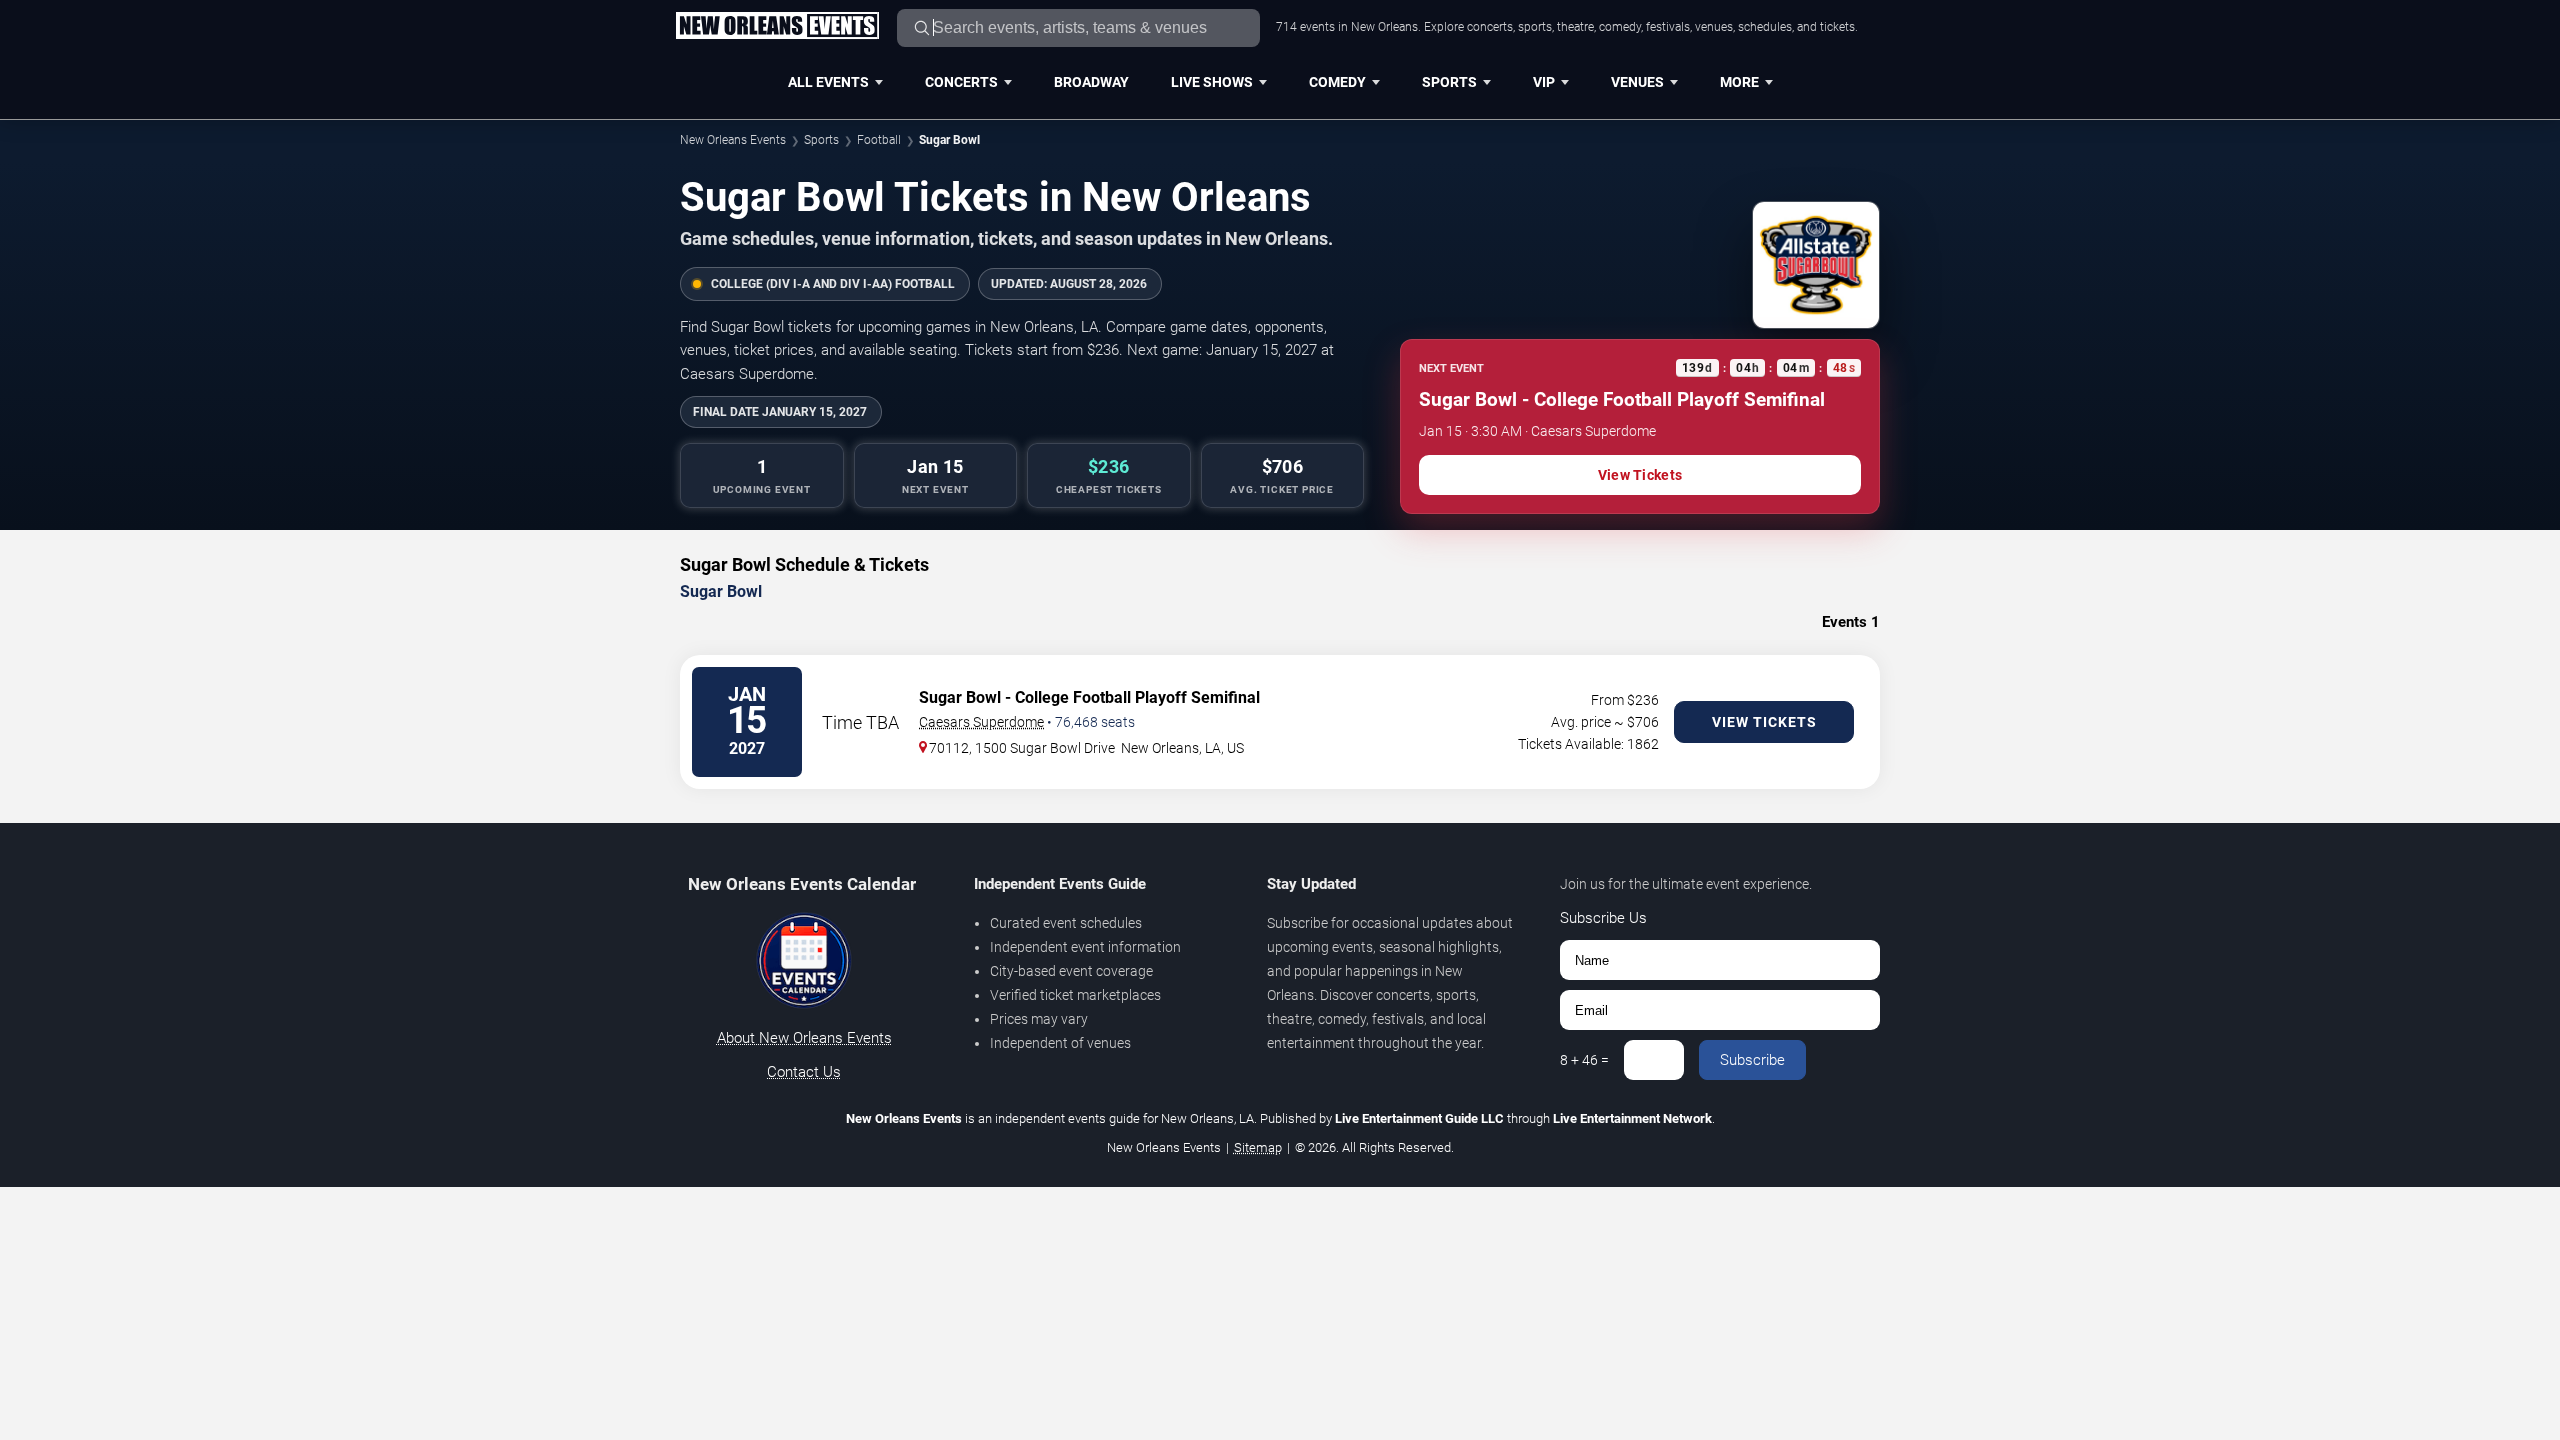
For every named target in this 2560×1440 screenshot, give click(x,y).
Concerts (961, 82)
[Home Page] (777, 27)
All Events (828, 82)
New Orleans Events (733, 140)
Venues (1637, 82)
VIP (1544, 82)
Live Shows (1212, 82)
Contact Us (804, 1072)
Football (879, 140)
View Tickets (1640, 475)
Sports (1449, 82)
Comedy (1337, 82)
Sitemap (1258, 1147)
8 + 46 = (1584, 1060)
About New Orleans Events (804, 1038)
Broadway (1091, 82)
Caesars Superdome (981, 722)
